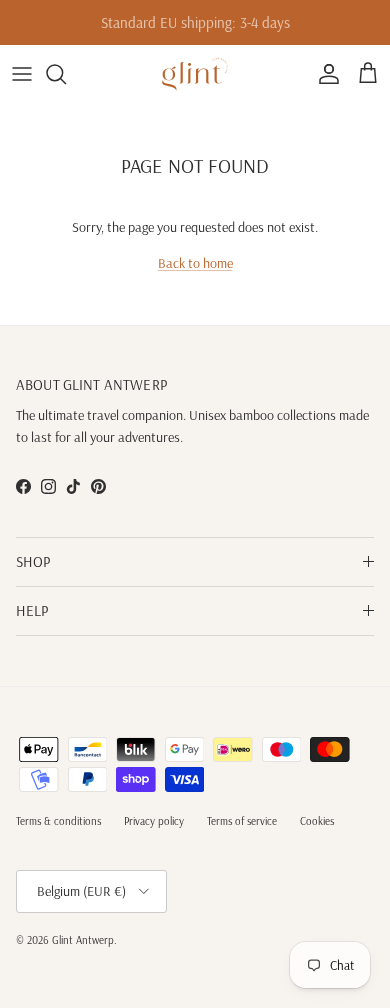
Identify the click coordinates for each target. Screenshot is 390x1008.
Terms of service (242, 821)
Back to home (195, 263)
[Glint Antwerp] (195, 74)
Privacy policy (154, 821)
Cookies (317, 821)
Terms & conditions (58, 821)
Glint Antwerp (83, 940)
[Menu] (22, 74)
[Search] (66, 74)
